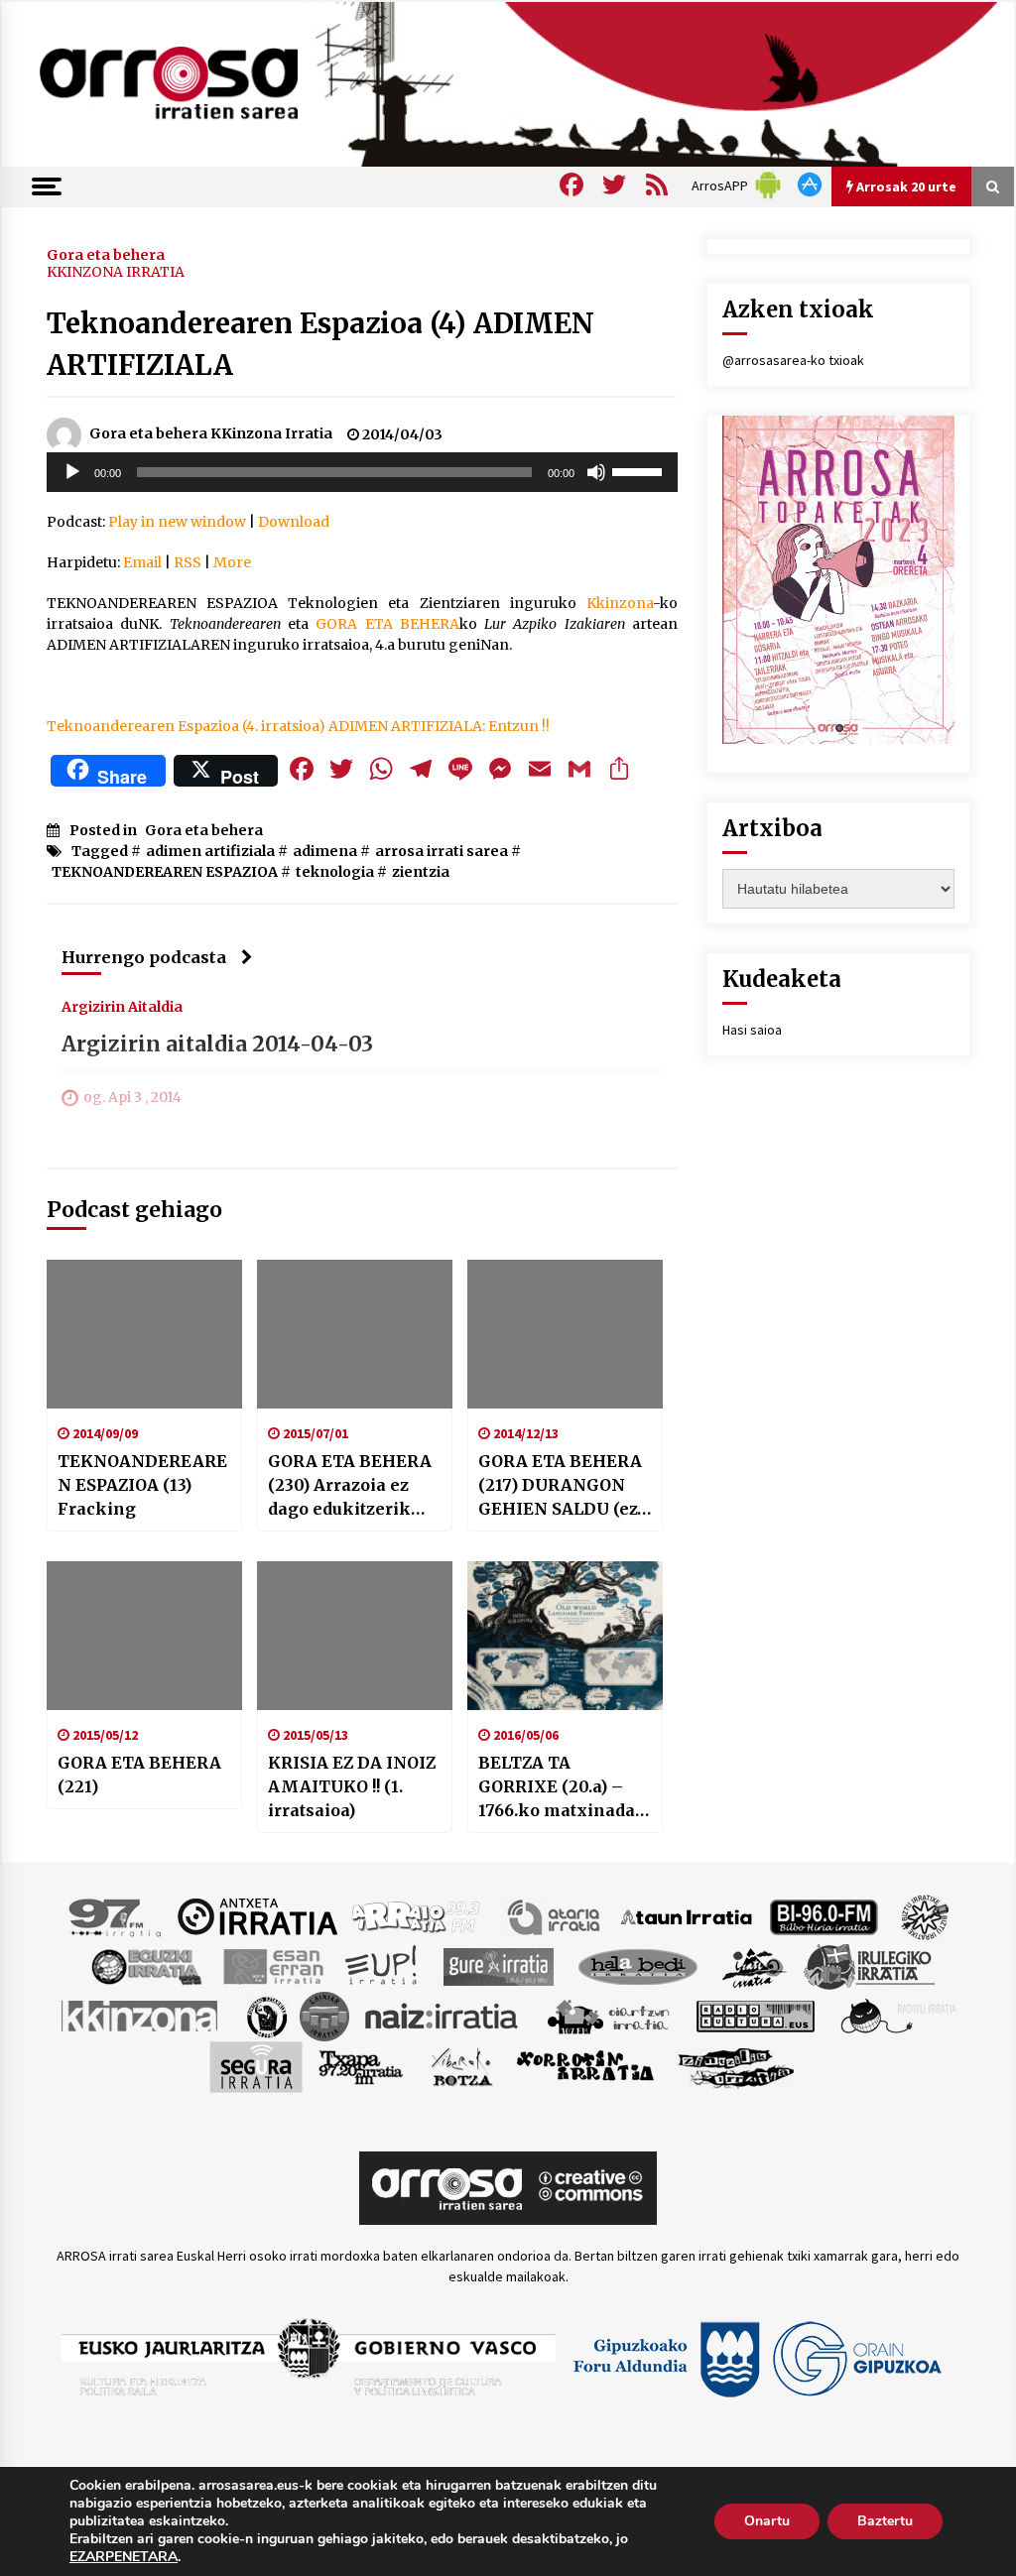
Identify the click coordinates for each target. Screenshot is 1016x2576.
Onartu (767, 2521)
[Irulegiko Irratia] (869, 1965)
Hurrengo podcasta (144, 957)
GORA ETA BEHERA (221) (139, 1775)
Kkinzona (620, 603)
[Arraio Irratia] (417, 1915)
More (232, 562)
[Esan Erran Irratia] (272, 1965)
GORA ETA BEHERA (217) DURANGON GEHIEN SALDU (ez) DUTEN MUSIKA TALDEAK (561, 1486)
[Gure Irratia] (498, 1965)
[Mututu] (596, 472)
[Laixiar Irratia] (324, 2015)
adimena (325, 851)
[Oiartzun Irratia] (609, 2015)
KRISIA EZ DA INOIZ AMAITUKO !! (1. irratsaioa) (352, 1786)
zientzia (421, 872)
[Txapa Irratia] (361, 2065)
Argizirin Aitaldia (122, 1006)
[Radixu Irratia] (897, 2015)
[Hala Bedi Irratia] (637, 1965)
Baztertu (885, 2521)
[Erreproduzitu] (72, 472)
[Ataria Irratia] (555, 1915)
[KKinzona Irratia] (141, 2015)
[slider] (640, 470)
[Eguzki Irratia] (145, 1965)
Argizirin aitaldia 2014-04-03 (217, 1044)
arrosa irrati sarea (442, 851)
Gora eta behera (106, 254)
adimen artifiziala (210, 851)
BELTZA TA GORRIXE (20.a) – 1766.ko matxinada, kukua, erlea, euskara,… (559, 1787)
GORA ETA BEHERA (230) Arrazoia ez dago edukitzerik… (350, 1485)
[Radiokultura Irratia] (755, 2015)
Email (142, 562)
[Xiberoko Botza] (461, 2065)
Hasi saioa (752, 1030)
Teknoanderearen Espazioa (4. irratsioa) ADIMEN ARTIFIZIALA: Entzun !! (298, 726)
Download (294, 522)
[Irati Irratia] (755, 1965)
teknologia (335, 872)
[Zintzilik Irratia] (737, 2065)
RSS (188, 562)
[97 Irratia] (116, 1915)
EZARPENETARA (124, 2557)
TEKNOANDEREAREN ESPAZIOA (165, 872)
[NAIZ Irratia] (443, 2015)
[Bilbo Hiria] (824, 1915)
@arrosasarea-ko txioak (793, 360)
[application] (362, 472)
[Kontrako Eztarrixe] (265, 2015)
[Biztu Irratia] (925, 1915)
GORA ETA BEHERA (387, 624)
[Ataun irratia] (687, 1915)
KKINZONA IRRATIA (116, 272)
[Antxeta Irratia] (257, 1915)
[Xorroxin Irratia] (585, 2065)
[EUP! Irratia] (382, 1965)
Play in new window (177, 522)
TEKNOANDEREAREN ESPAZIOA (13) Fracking (142, 1485)
